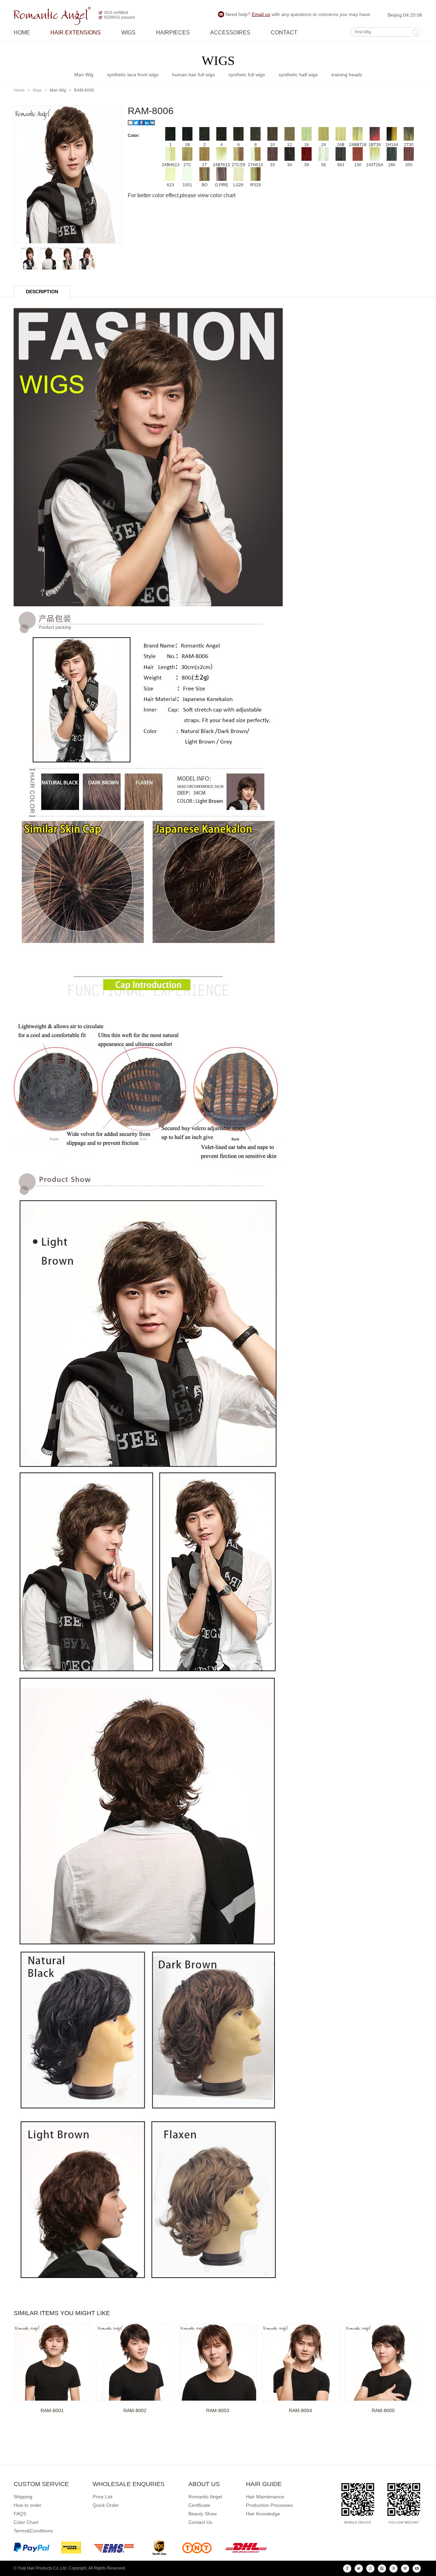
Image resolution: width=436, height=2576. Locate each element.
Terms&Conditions (33, 2531)
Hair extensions (76, 33)
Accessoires (230, 33)
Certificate (199, 2505)
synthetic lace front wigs (133, 75)
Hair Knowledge (263, 2514)
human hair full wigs (193, 75)
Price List (103, 2497)
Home (19, 90)
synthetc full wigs (247, 75)
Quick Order (106, 2505)
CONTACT (284, 33)
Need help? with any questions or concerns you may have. (298, 14)
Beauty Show (203, 2514)
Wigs (128, 33)
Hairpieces (173, 33)
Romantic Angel (205, 2497)
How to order (28, 2505)
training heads (347, 75)
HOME (22, 33)
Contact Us (200, 2522)
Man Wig (84, 75)
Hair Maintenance (265, 2497)
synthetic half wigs (298, 75)
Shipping (23, 2497)
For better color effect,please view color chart (182, 195)
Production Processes (269, 2505)
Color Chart (26, 2522)
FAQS (20, 2514)
